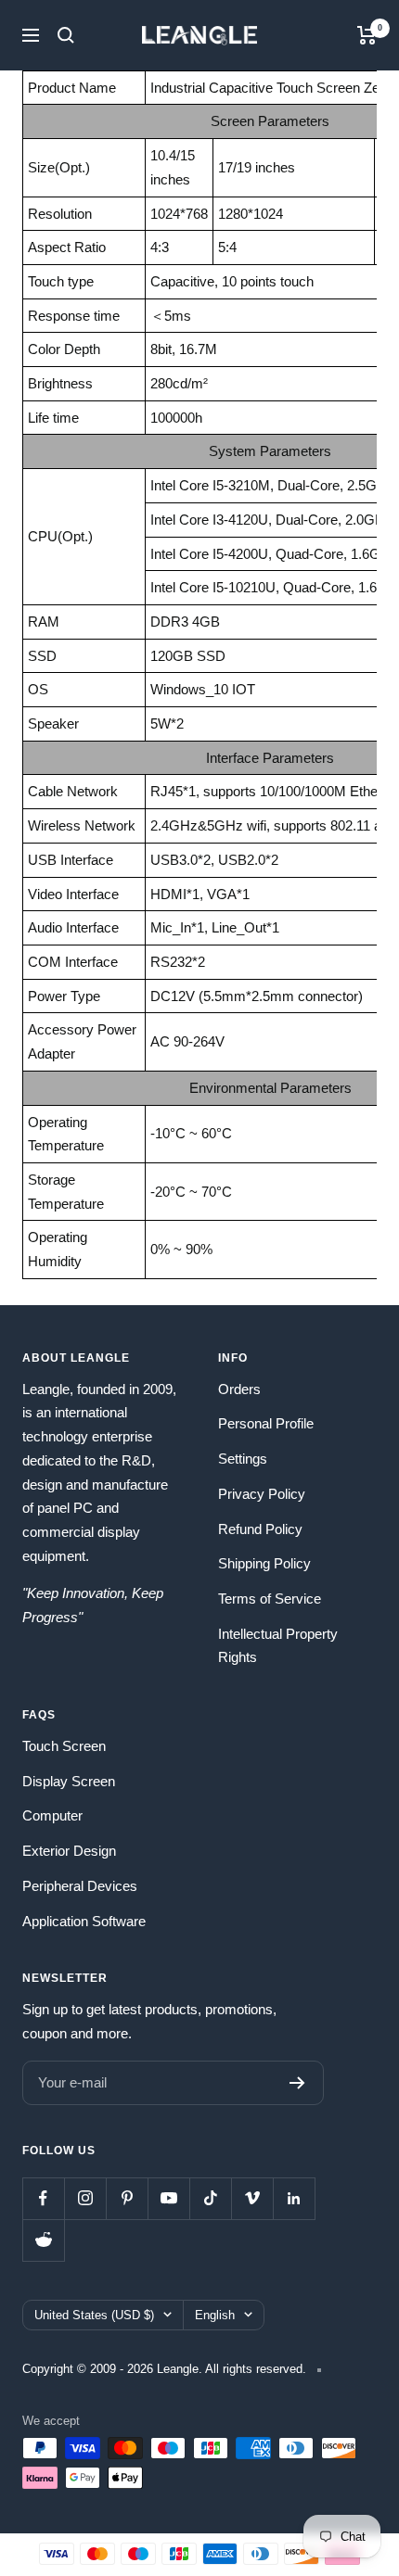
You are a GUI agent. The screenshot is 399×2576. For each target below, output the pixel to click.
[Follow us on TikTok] (210, 2198)
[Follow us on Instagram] (85, 2198)
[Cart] (367, 35)
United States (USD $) (94, 2315)
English (215, 2315)
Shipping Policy (264, 1563)
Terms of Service (270, 1599)
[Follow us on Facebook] (43, 2198)
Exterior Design (69, 1851)
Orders (239, 1389)
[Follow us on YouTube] (168, 2198)
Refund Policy (260, 1529)
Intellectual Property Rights (278, 1646)
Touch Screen (64, 1746)
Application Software (84, 1921)
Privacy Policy (262, 1494)
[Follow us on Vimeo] (252, 2198)
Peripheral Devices (80, 1886)
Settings (243, 1459)
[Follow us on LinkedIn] (294, 2198)
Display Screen (69, 1781)
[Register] (297, 2083)
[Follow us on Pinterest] (127, 2198)
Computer (52, 1815)
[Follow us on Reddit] (43, 2240)
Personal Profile (266, 1423)
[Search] (66, 35)
